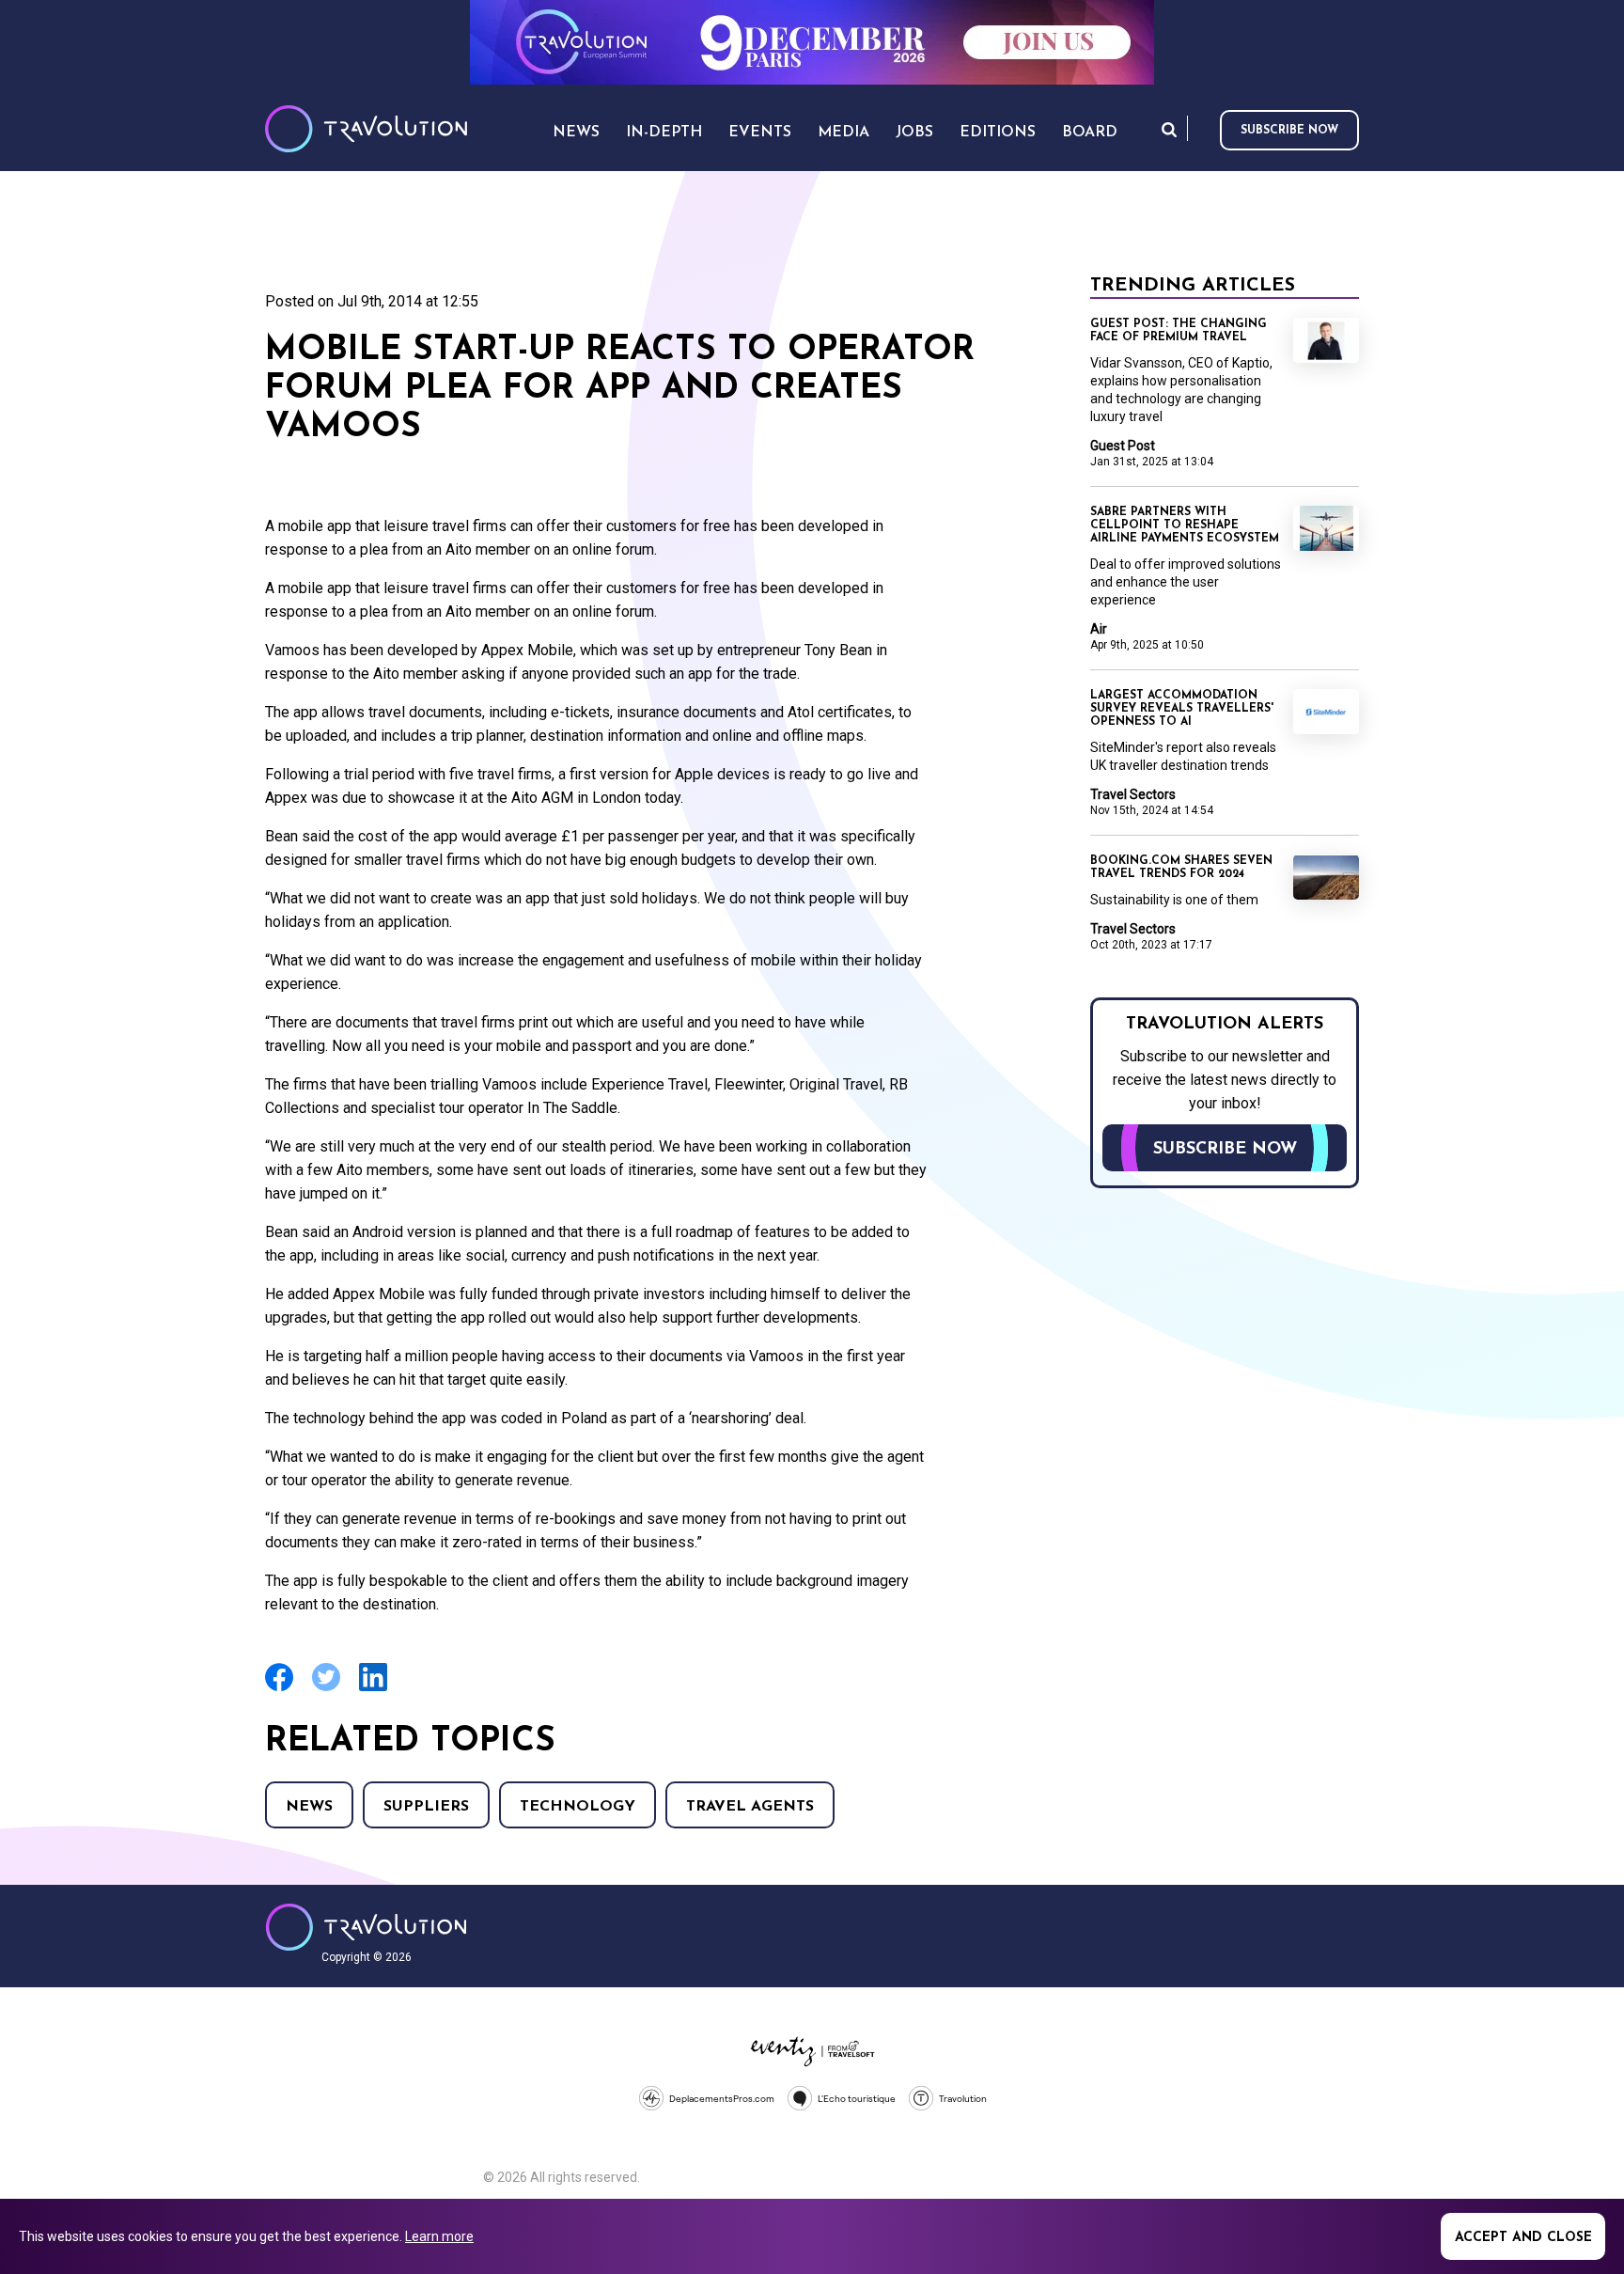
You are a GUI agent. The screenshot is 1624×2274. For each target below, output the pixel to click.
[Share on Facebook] (279, 1689)
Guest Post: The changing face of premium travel (1179, 331)
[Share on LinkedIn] (373, 1689)
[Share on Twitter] (326, 1689)
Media (843, 133)
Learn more (439, 2236)
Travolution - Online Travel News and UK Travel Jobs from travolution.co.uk (366, 1927)
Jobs (914, 133)
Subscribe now (1289, 131)
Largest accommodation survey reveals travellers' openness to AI (1182, 709)
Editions (998, 133)
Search (1169, 129)
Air (1099, 629)
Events (760, 133)
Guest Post (1123, 446)
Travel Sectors (1133, 794)
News (309, 1807)
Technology (578, 1807)
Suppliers (426, 1807)
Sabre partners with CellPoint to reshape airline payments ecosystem (1185, 525)
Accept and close (1523, 2238)
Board (1090, 133)
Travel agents (750, 1807)
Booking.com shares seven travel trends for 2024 (1181, 868)
